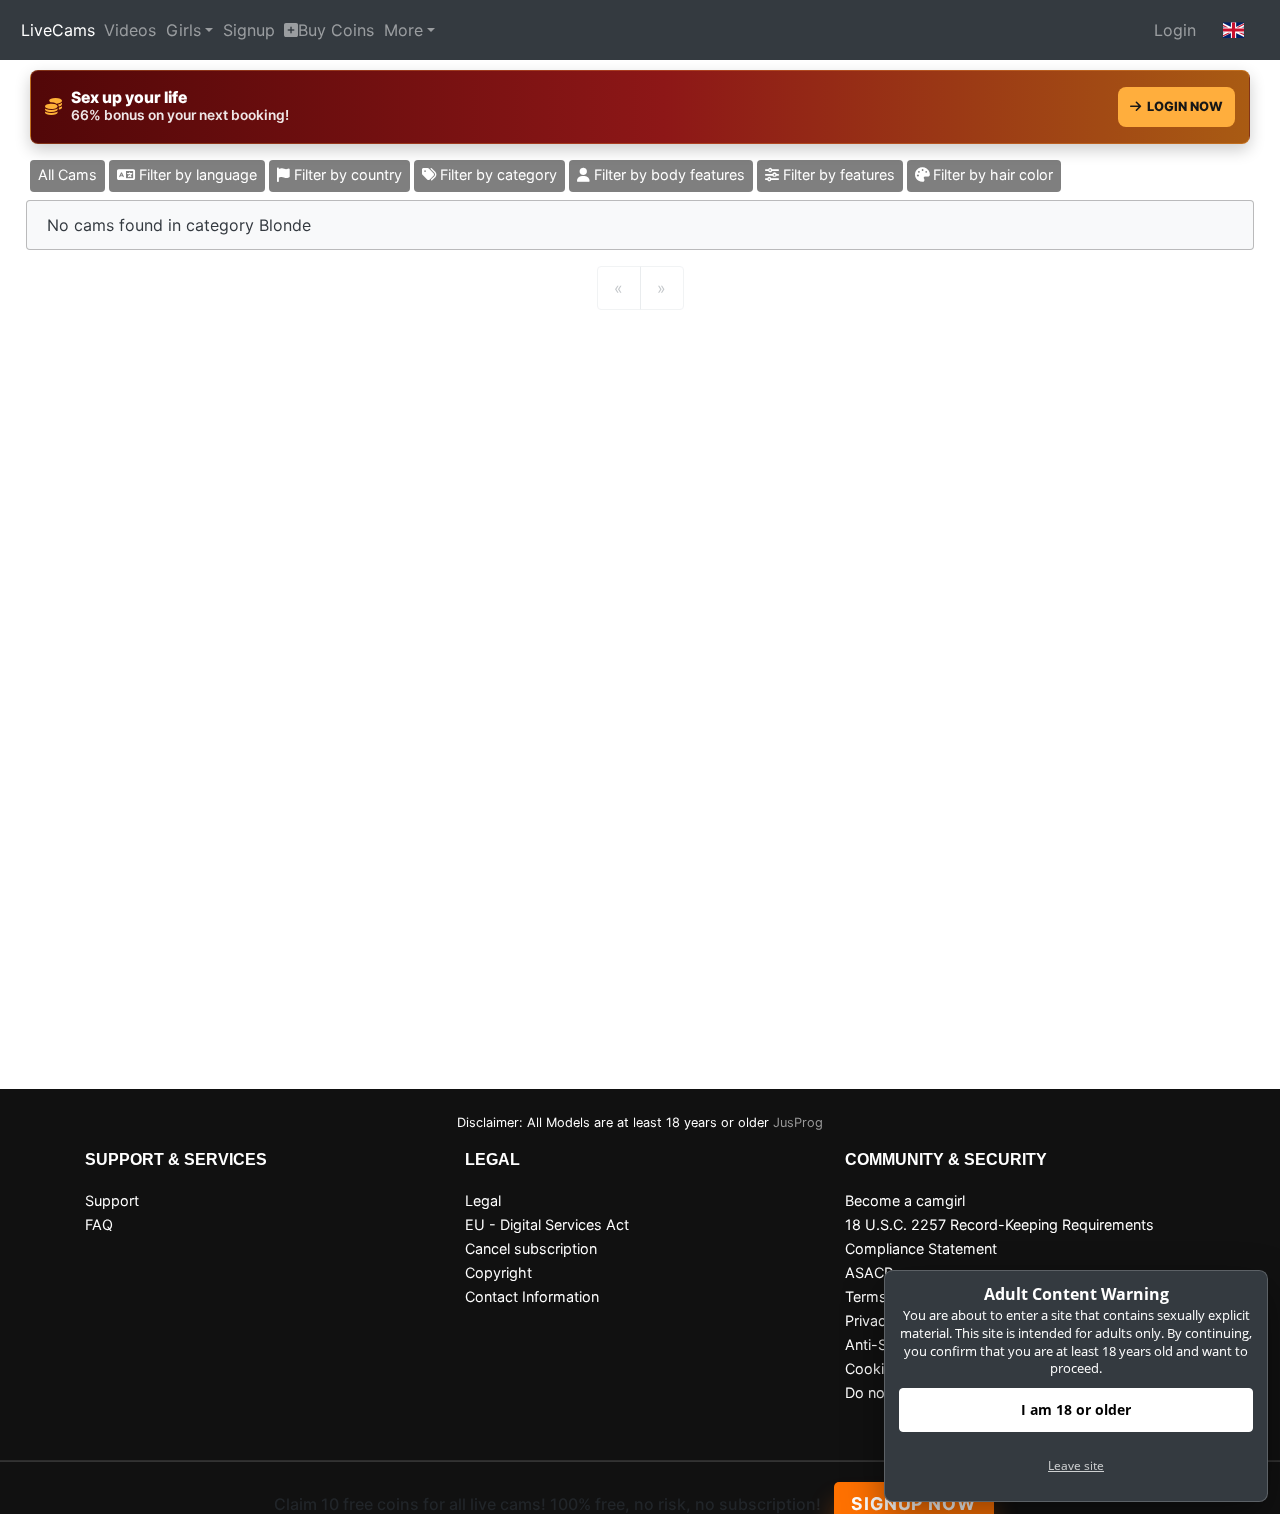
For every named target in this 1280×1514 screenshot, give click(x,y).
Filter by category (496, 174)
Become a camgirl (905, 1200)
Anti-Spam (881, 1344)
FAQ (99, 1224)
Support (112, 1200)
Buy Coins (336, 30)
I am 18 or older (1076, 1409)
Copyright (498, 1272)
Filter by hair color (991, 174)
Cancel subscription (531, 1248)
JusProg (798, 1122)
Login (1175, 30)
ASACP (869, 1272)
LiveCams (58, 30)
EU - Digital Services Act (547, 1224)
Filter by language (196, 174)
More (403, 30)
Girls (183, 30)
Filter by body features (667, 174)
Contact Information (532, 1296)
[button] (1234, 30)
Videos (130, 30)
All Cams (67, 174)
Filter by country (346, 174)
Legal (483, 1200)
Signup (249, 30)
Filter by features (837, 174)
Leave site (1076, 1465)
